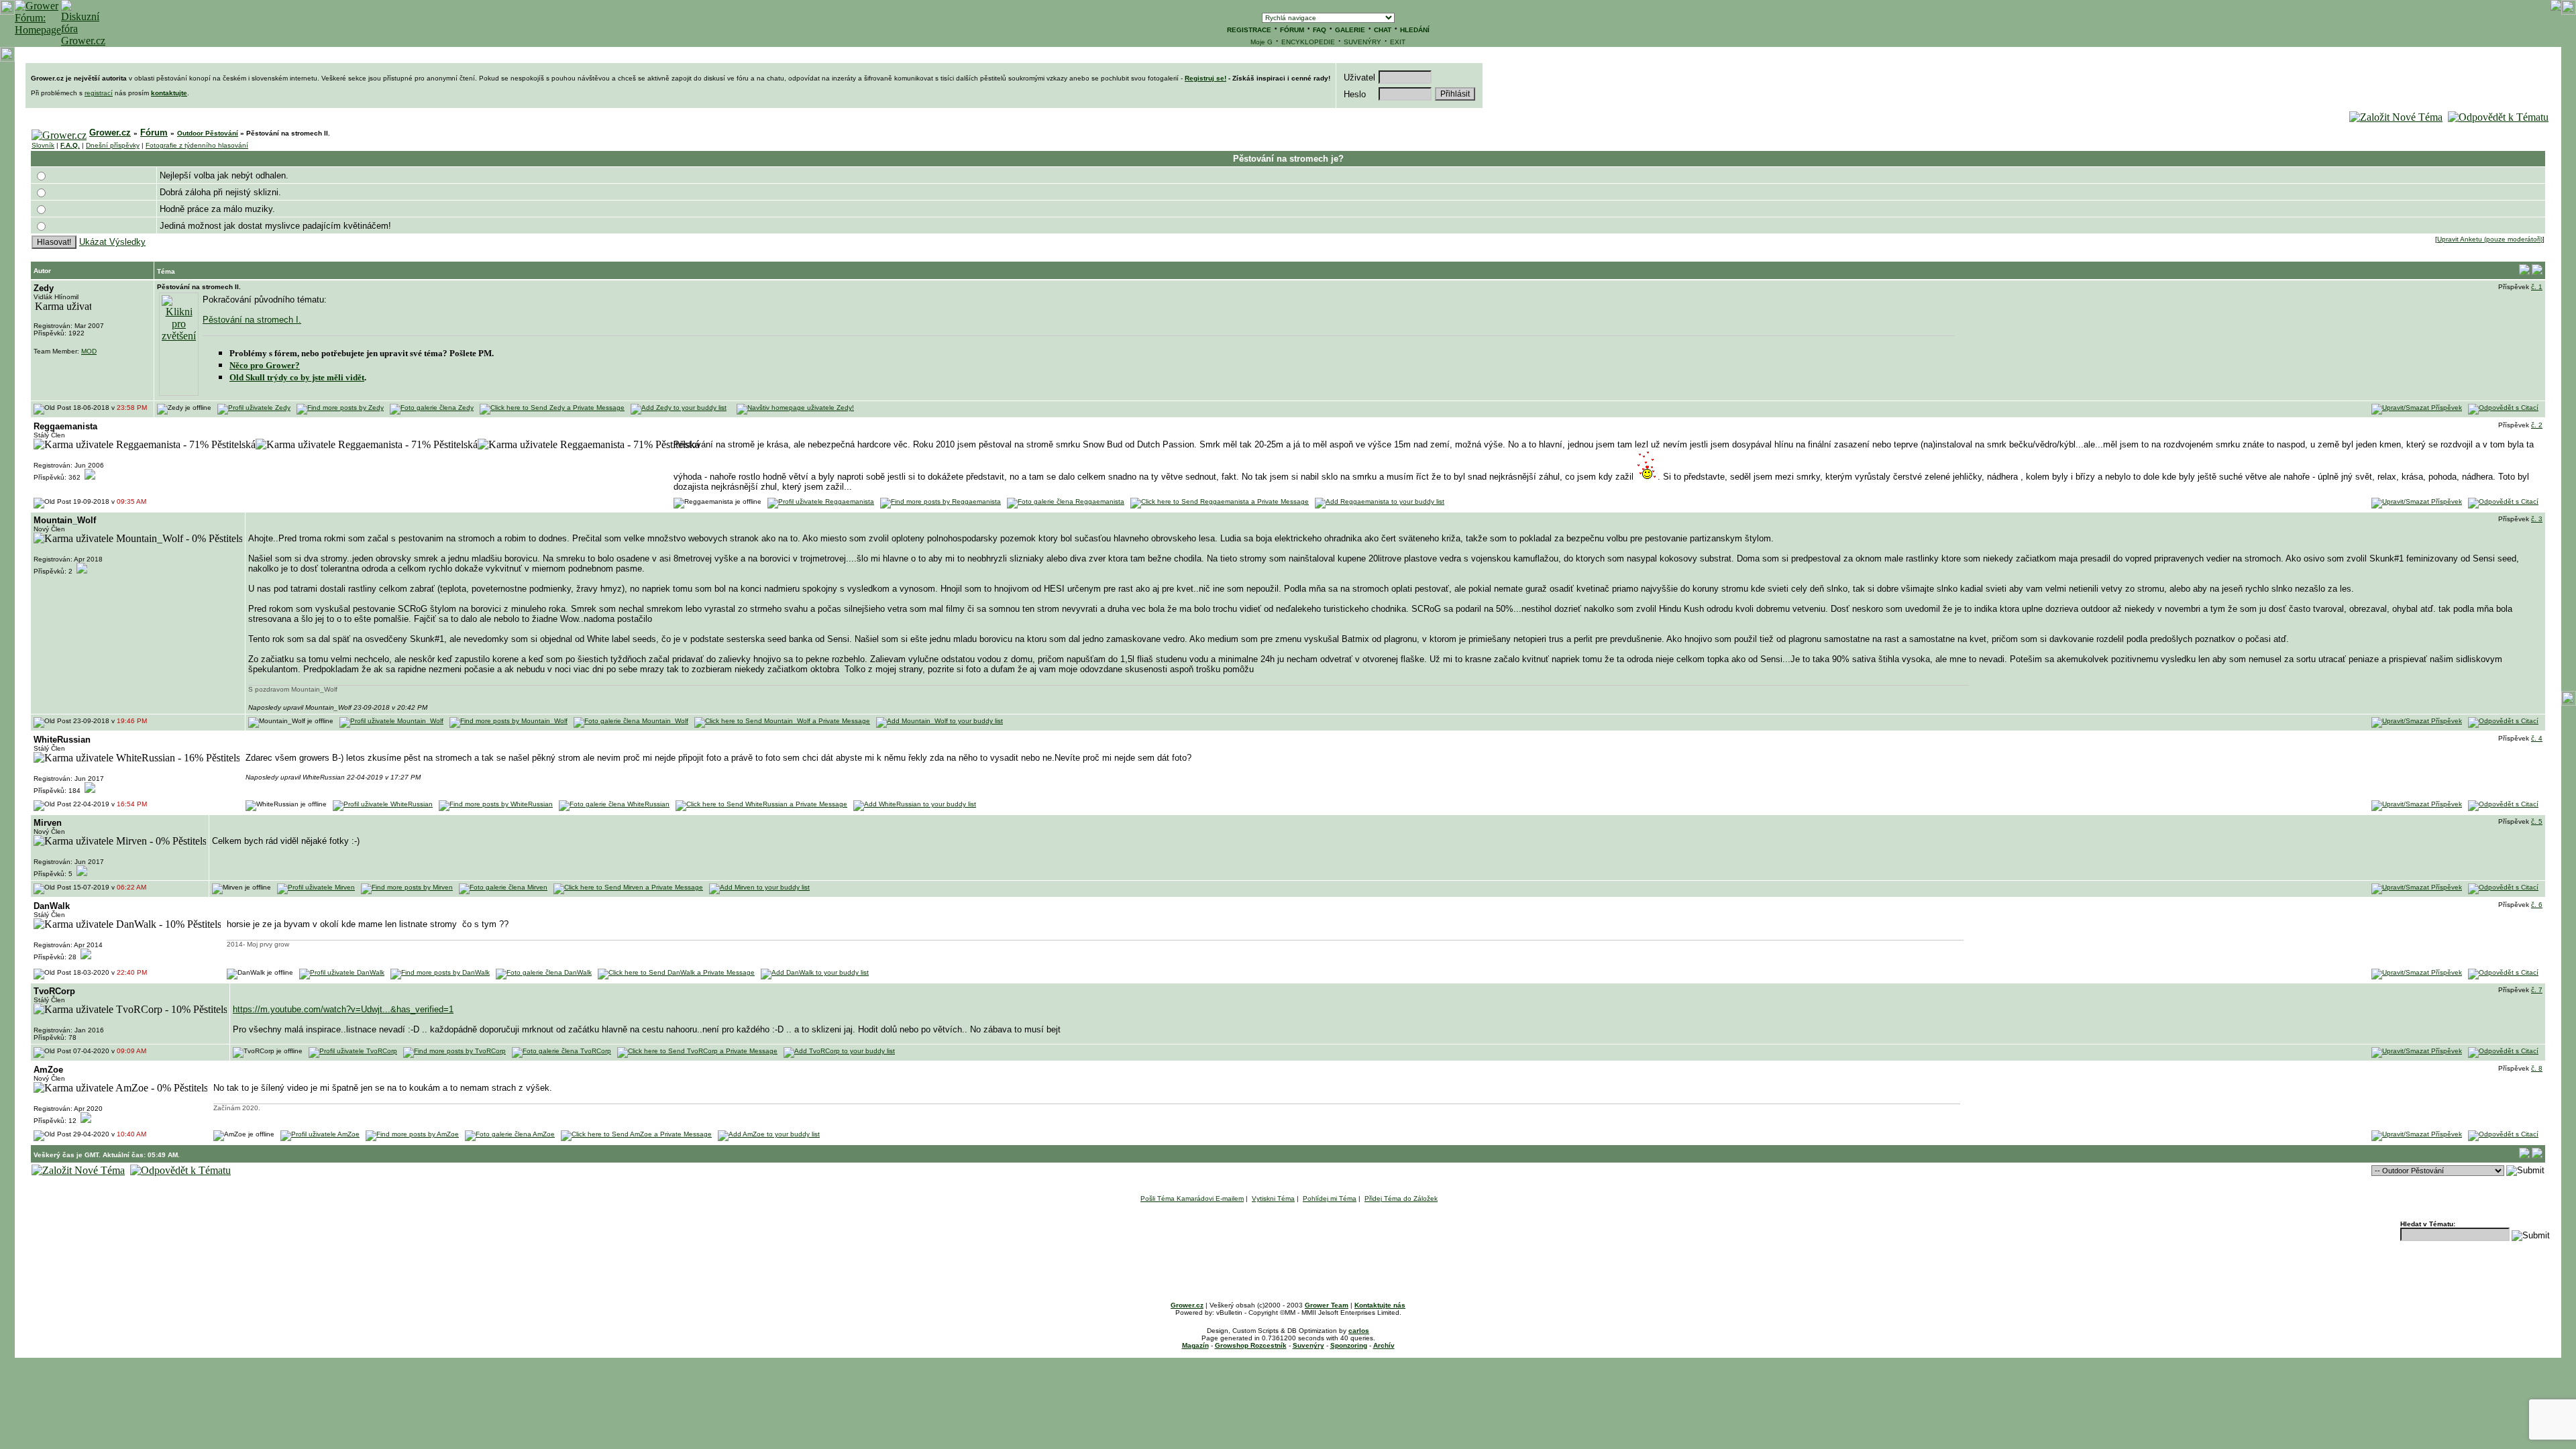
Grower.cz (110, 132)
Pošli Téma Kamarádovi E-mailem (1192, 1198)
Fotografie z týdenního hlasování (197, 145)
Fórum (154, 132)
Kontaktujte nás (1380, 1305)
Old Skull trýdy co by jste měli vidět (297, 377)
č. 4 (2537, 738)
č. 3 (2537, 519)
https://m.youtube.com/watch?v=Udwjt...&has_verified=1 (343, 1009)
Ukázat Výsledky (112, 242)
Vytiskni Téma (1273, 1198)
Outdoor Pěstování (208, 133)
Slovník (43, 145)
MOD (89, 351)
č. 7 (2537, 990)
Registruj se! (1205, 78)
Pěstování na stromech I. (252, 320)
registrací (99, 93)
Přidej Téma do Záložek (1401, 1198)
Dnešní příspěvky (113, 145)
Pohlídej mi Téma (1330, 1198)
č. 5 (2537, 821)
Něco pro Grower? (265, 365)
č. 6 (2537, 905)
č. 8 (2537, 1068)
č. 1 (2537, 287)
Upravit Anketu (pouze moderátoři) (2490, 239)
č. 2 (2537, 425)
